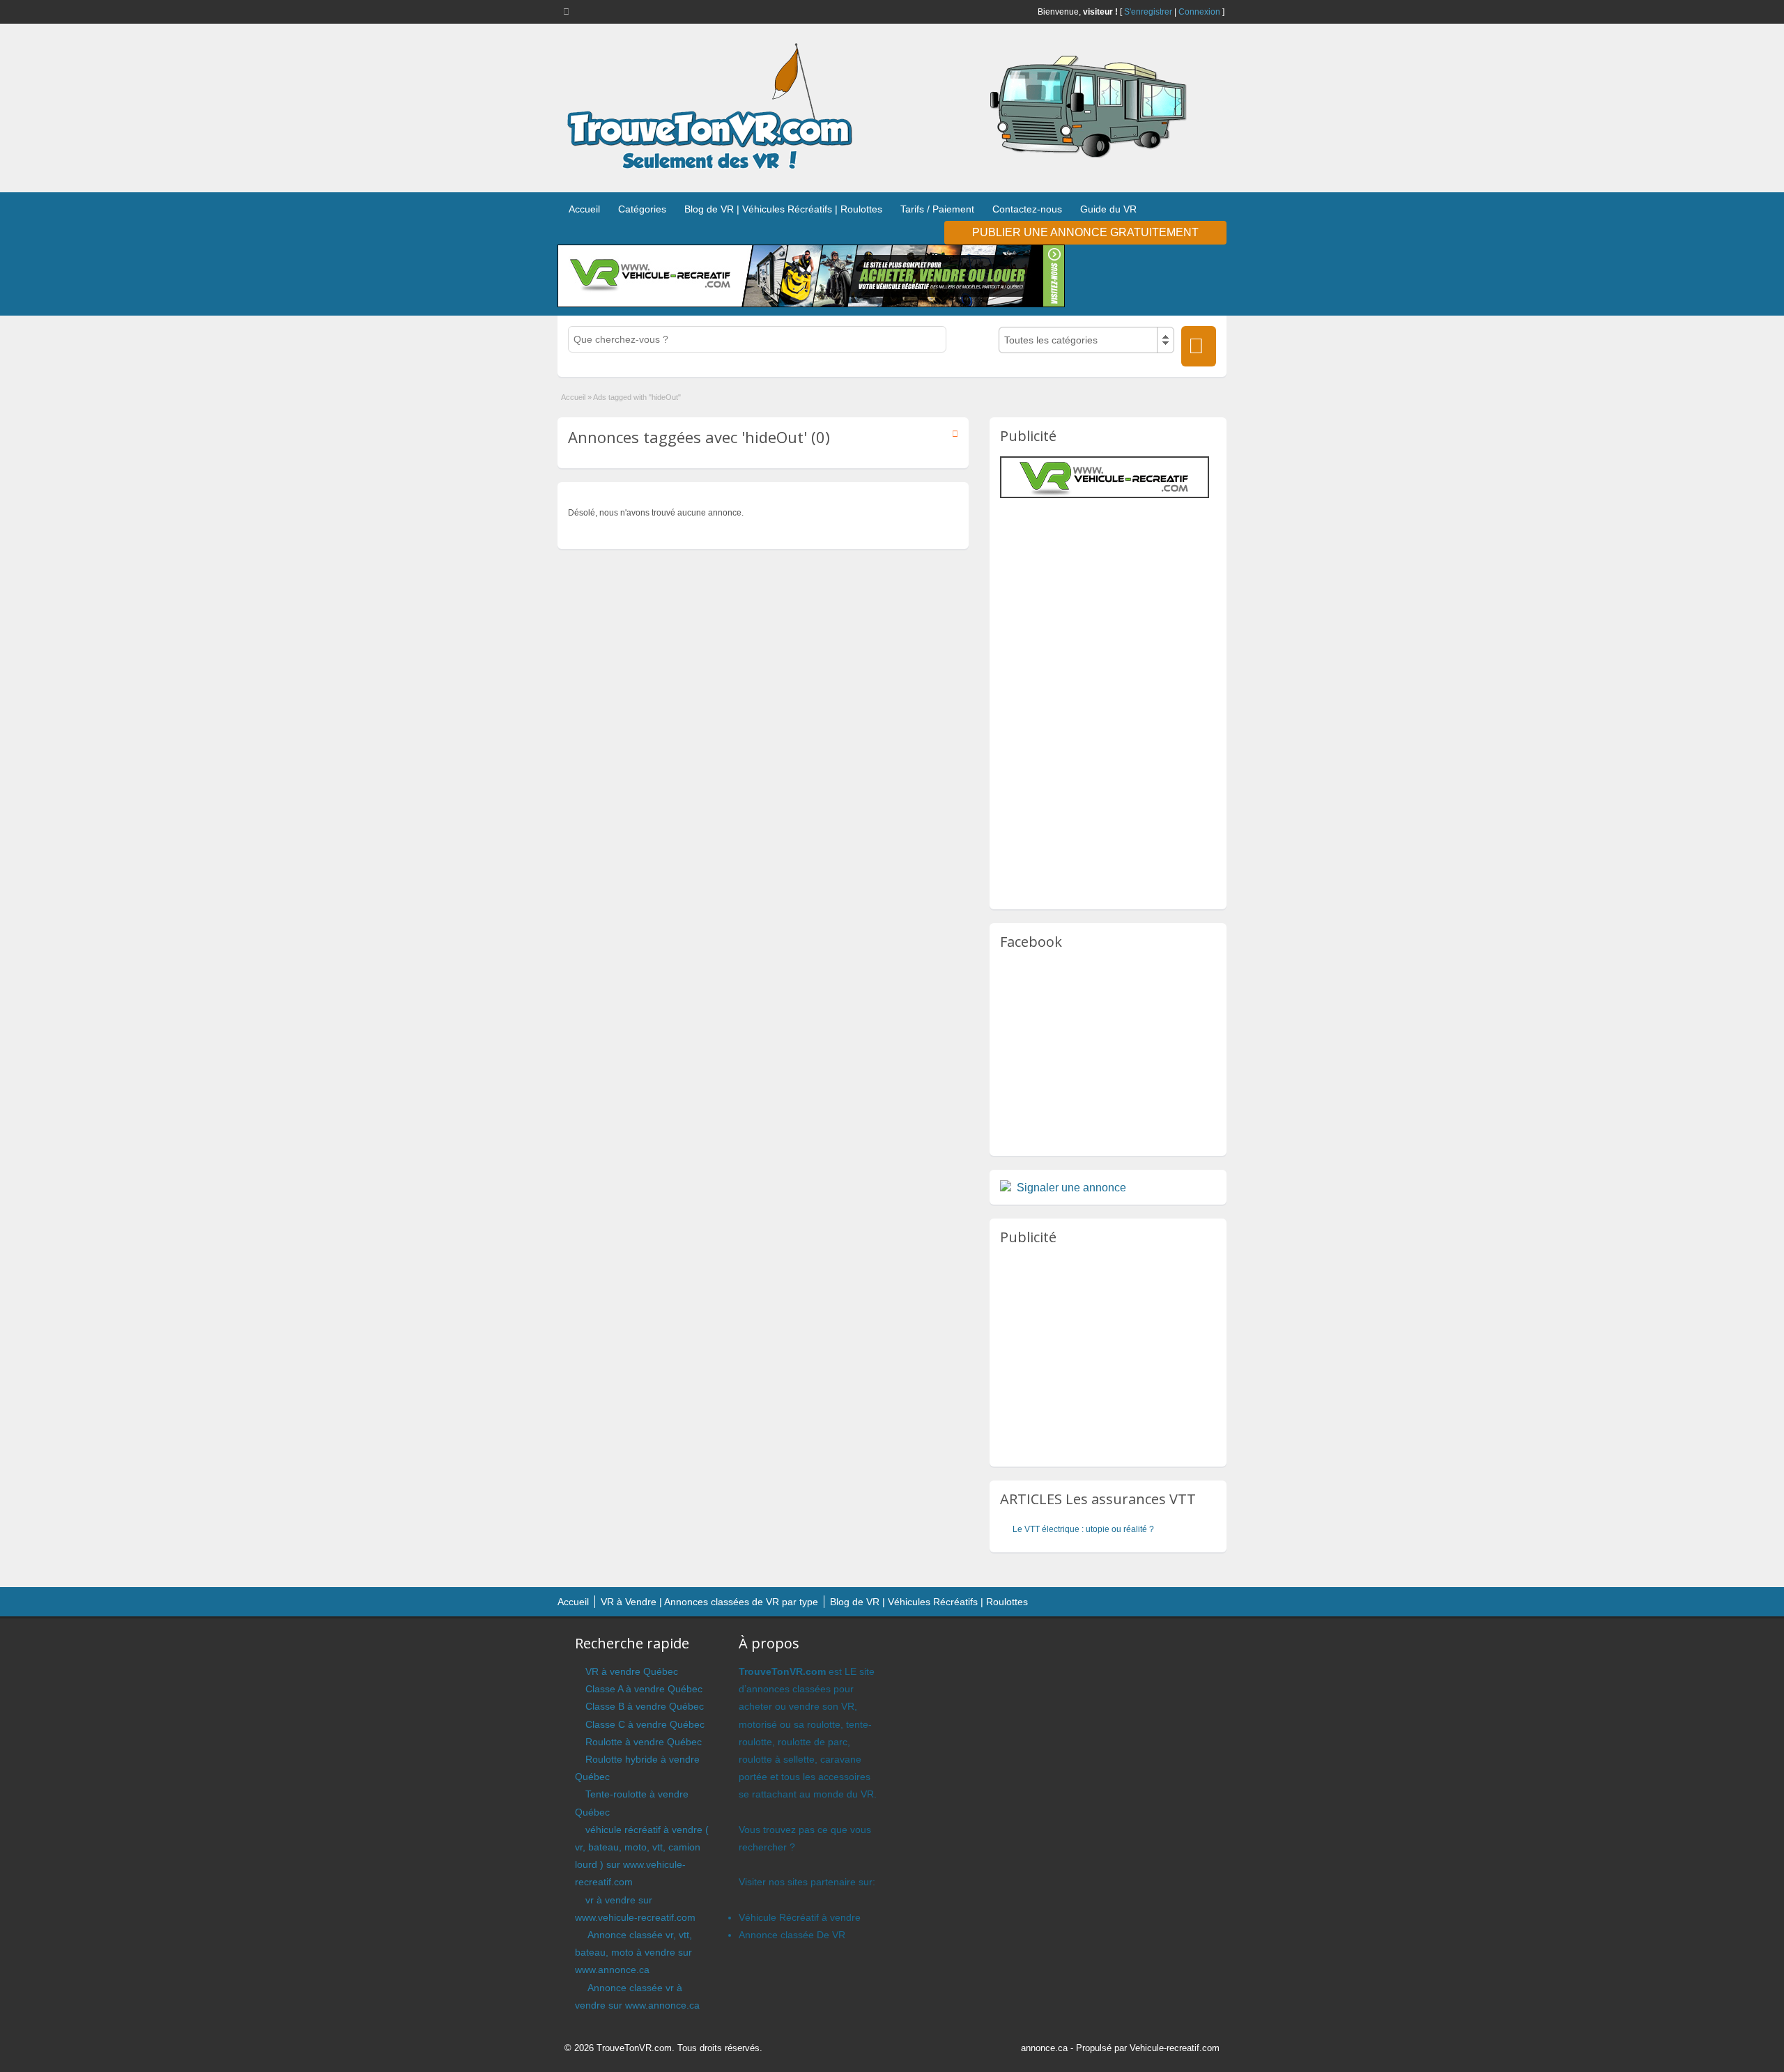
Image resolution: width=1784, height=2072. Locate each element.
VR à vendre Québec (632, 1671)
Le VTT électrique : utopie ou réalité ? (1083, 1529)
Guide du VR (1108, 209)
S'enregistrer (1148, 12)
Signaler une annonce (1071, 1188)
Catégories (642, 209)
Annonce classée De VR (792, 1935)
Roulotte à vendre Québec (644, 1742)
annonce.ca (1044, 2048)
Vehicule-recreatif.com (1175, 2048)
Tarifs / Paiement (937, 209)
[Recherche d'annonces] (1199, 346)
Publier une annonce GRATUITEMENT (1085, 232)
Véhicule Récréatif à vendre (800, 1917)
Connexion (1199, 12)
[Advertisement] (1117, 599)
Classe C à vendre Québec (645, 1724)
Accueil (584, 209)
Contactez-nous (1027, 209)
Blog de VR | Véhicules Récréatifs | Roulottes (783, 209)
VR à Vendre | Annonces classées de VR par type (709, 1602)
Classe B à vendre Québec (645, 1706)
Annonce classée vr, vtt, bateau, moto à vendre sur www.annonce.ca (633, 1952)
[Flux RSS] (569, 11)
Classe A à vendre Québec (644, 1689)
